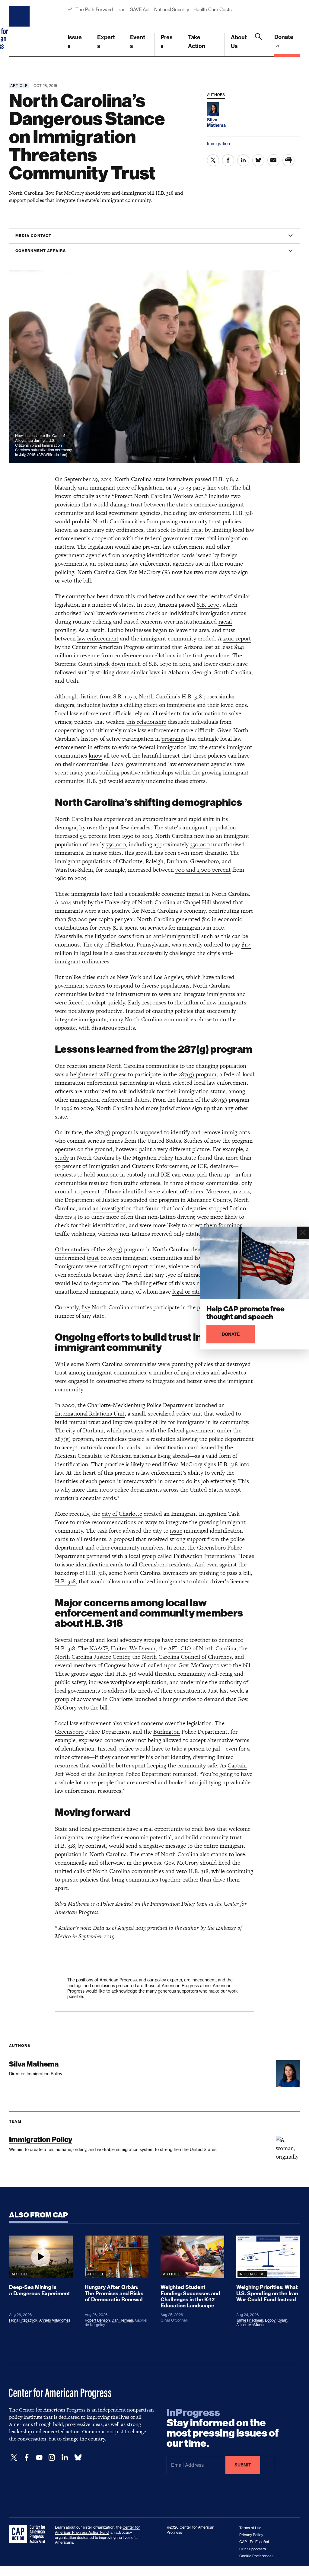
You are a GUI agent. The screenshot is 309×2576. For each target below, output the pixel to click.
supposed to (154, 1132)
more (152, 1108)
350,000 (200, 844)
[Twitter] (14, 2458)
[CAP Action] (29, 2534)
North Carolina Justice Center (92, 1657)
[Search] (259, 45)
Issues (75, 42)
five (86, 1307)
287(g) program (197, 1074)
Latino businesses (129, 630)
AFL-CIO (180, 1648)
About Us (239, 42)
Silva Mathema (34, 2064)
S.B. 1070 (208, 605)
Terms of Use (250, 2528)
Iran (121, 10)
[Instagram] (52, 2458)
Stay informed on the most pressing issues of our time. (223, 2428)
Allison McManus (251, 2325)
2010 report (237, 638)
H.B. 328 (65, 1581)
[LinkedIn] (65, 2458)
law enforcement (98, 638)
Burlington (167, 1732)
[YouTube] (39, 2458)
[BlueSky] (78, 2458)
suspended (134, 1200)
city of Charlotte (122, 1514)
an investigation (112, 1208)
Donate (284, 37)
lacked (97, 994)
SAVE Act (140, 10)
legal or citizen (190, 1292)
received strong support (177, 1539)
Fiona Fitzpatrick (23, 2320)
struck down (110, 664)
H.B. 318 (223, 479)
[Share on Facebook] (228, 160)
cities (89, 977)
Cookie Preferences (256, 2556)
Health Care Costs (212, 10)
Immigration (218, 144)
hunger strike (179, 1699)
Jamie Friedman (250, 2320)
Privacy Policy (251, 2535)
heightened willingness (98, 1074)
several (63, 1665)
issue (176, 1531)
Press (167, 42)
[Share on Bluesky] (258, 160)
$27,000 (78, 919)
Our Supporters (253, 2549)
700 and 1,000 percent (203, 870)
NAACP (99, 1648)
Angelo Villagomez (55, 2320)
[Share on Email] (273, 160)
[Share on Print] (288, 160)
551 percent (94, 836)
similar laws (146, 672)
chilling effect (141, 705)
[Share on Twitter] (213, 160)
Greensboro (69, 1732)
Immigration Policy (41, 2139)
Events (138, 42)
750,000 (116, 844)
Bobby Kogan (276, 2320)
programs (173, 739)
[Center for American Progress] (20, 28)
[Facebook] (27, 2458)
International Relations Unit (90, 1414)
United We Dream (133, 1648)
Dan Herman (122, 2320)
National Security (172, 10)
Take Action (197, 42)
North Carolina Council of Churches (187, 1657)
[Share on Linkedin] (243, 160)
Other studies (72, 1249)
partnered (98, 1556)
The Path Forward (94, 10)
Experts (106, 42)
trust (197, 530)
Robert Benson (97, 2320)
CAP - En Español (254, 2542)
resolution (163, 1439)
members (85, 1665)
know (96, 756)
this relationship (146, 722)
